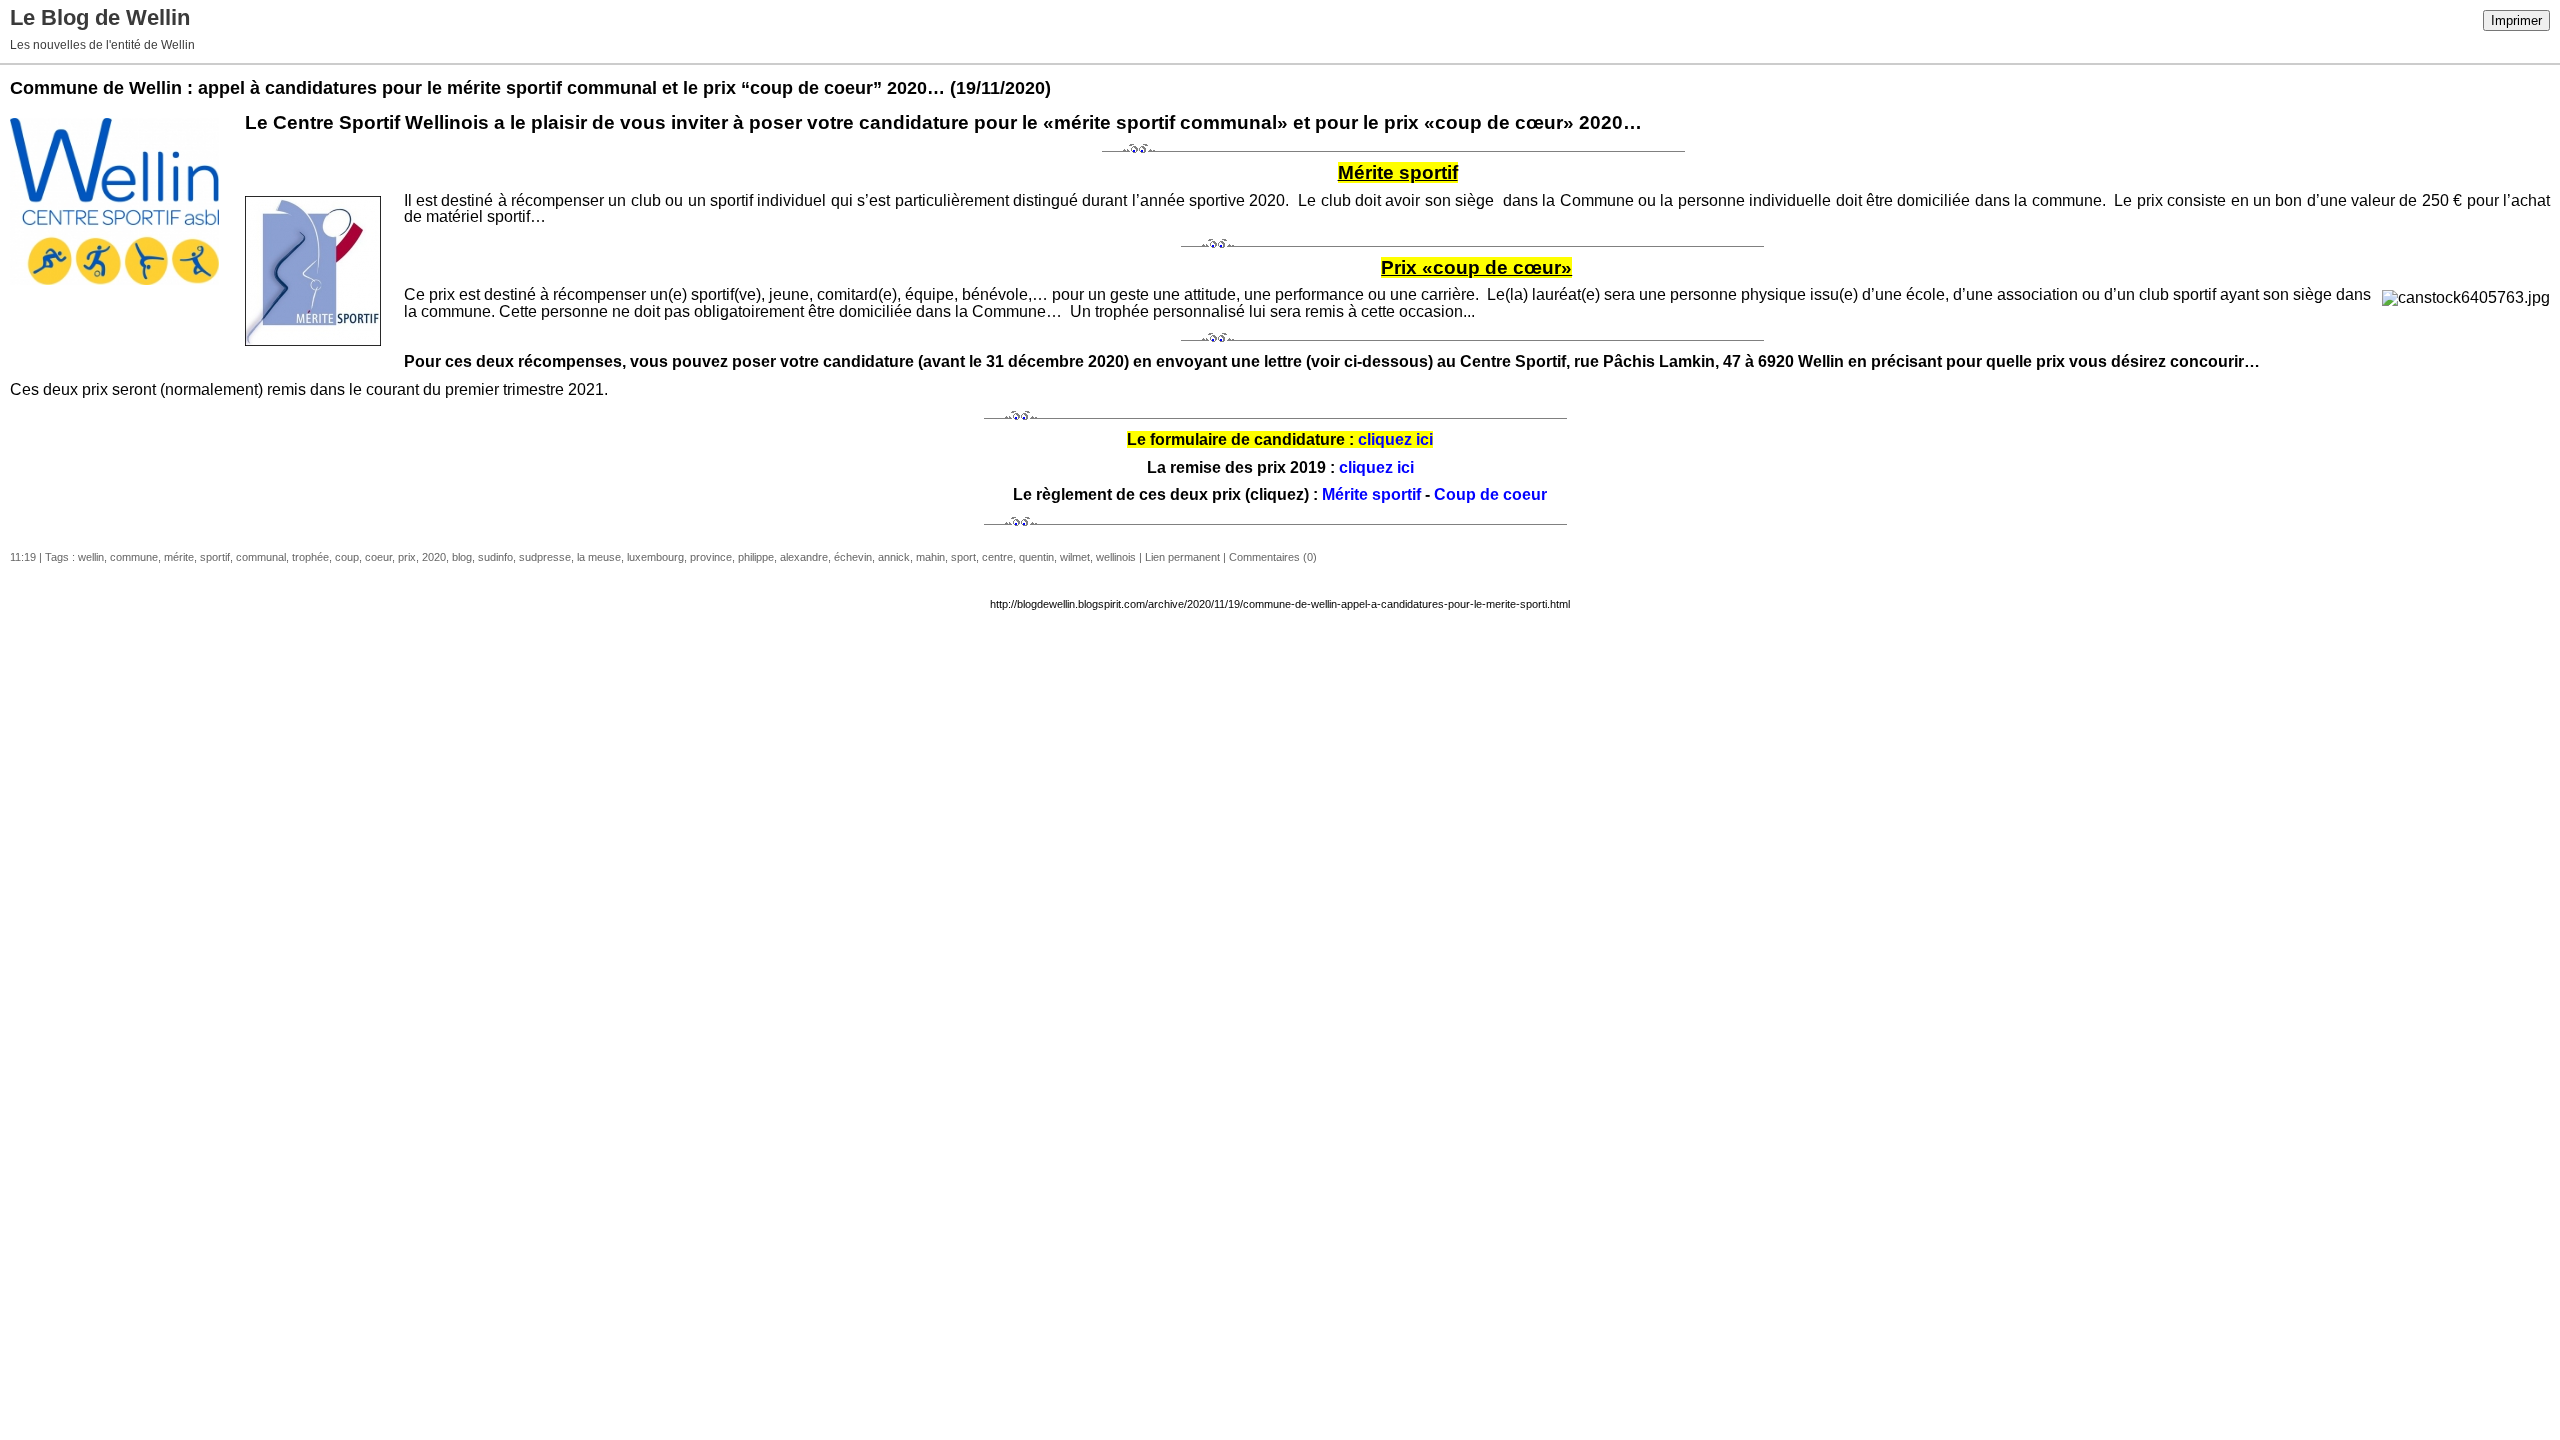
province (711, 557)
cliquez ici (1395, 439)
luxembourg (655, 557)
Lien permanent (1182, 557)
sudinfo (495, 557)
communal (261, 557)
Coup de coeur (1490, 494)
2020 (434, 557)
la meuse (599, 557)
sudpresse (545, 557)
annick (894, 557)
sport (963, 557)
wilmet (1075, 557)
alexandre (804, 557)
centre (997, 557)
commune (134, 557)
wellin (91, 557)
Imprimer (2516, 20)
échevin (853, 557)
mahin (930, 557)
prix (407, 557)
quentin (1036, 557)
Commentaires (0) (1273, 557)
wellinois (1116, 557)
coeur (378, 557)
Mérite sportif (1371, 494)
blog (462, 557)
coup (347, 557)
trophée (310, 557)
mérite (179, 557)
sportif (215, 557)
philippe (756, 557)
